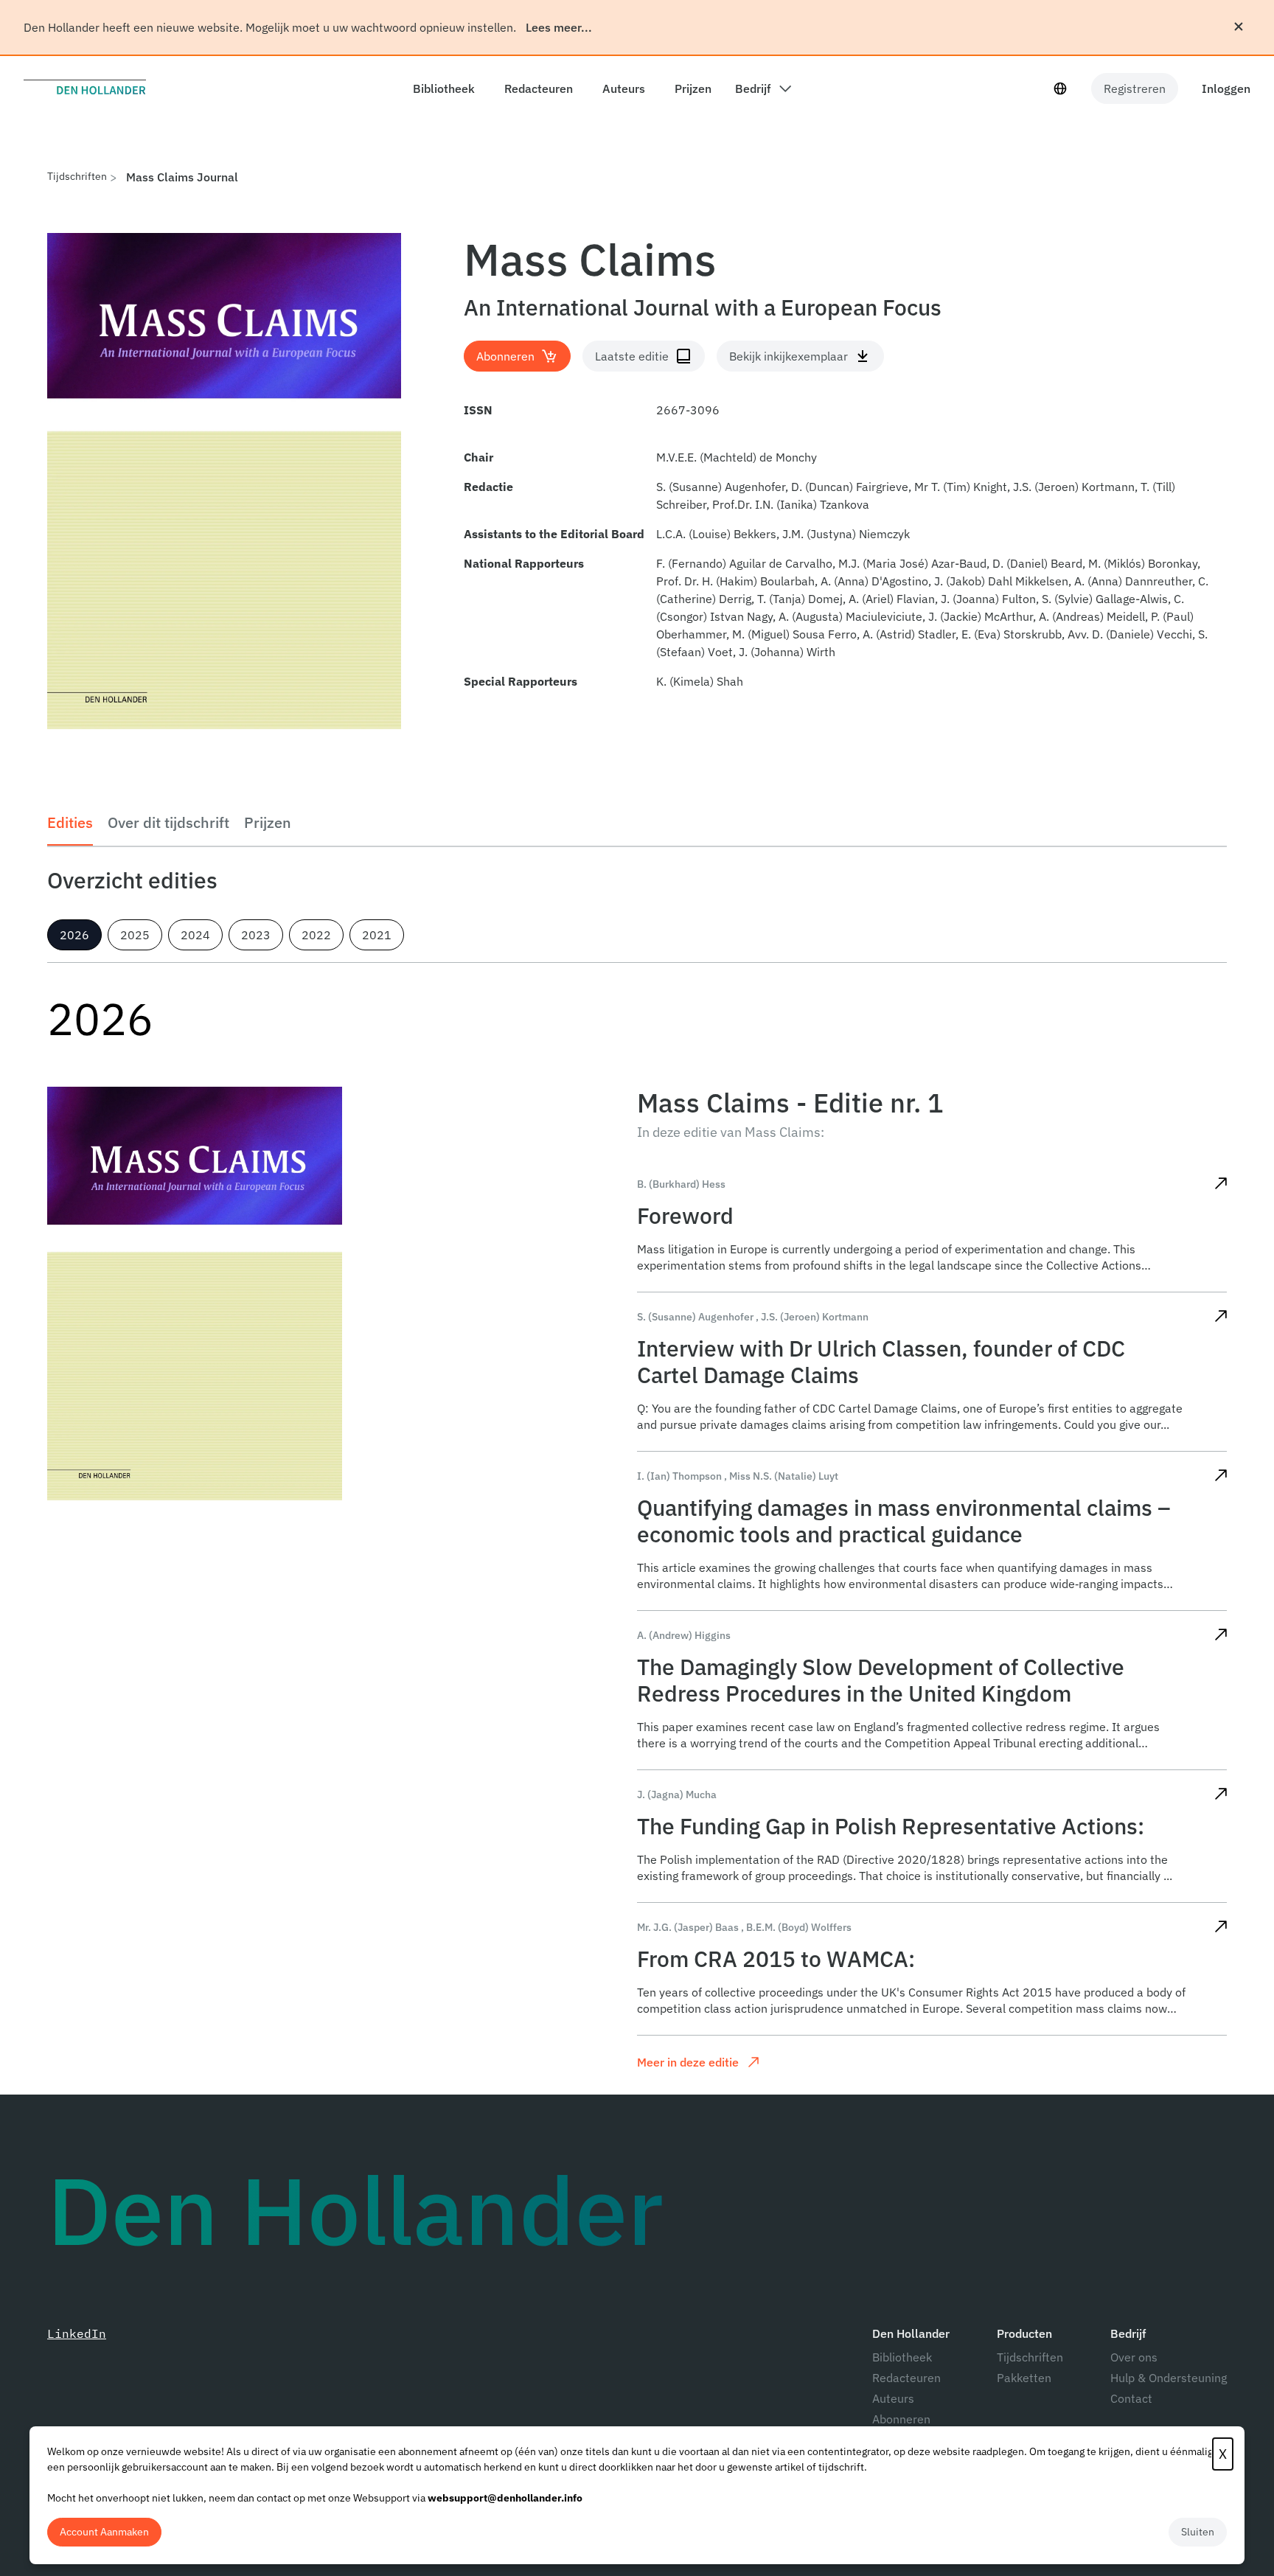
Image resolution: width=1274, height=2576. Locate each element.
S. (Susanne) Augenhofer (721, 487)
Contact (1131, 2398)
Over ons (1134, 2357)
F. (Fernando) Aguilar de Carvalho (744, 563)
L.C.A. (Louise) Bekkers (716, 534)
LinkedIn (77, 2333)
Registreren (1135, 88)
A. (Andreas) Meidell (1092, 616)
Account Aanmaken (104, 2532)
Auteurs (893, 2398)
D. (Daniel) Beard (1037, 563)
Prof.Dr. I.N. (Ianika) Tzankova (791, 504)
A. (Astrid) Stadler (909, 634)
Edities (70, 822)
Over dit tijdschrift (168, 822)
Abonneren (901, 2419)
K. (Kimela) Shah (700, 681)
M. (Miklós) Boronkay (1143, 563)
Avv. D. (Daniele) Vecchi (1130, 634)
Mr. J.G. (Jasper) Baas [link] (688, 1927)
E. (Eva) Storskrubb (1012, 634)
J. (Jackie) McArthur (981, 616)
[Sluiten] (1239, 27)
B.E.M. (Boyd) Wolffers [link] (799, 1927)
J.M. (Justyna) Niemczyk (846, 534)
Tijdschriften (77, 176)
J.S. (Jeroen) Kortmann (1074, 487)
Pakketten (1024, 2378)
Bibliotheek (902, 2357)
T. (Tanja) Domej (800, 599)
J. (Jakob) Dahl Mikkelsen (1001, 581)
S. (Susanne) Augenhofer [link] (695, 1317)
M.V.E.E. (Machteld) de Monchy (737, 457)
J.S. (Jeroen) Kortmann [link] (815, 1317)
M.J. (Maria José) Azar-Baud (912, 563)
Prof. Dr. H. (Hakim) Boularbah (735, 581)
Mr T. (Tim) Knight (961, 487)
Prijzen (268, 822)
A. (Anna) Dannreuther (1133, 581)
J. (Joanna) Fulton (988, 599)
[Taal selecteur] (1060, 88)
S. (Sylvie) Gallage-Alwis (1105, 599)
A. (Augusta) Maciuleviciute (850, 616)
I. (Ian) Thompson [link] (679, 1476)
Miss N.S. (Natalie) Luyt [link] (784, 1476)
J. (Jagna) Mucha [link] (677, 1795)
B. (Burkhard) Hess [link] (681, 1184)
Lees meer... (559, 27)
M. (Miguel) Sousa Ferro (794, 634)
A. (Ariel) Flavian (892, 599)
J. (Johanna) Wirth (787, 652)
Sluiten (1198, 2532)
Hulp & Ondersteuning (1169, 2378)
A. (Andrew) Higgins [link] (684, 1635)
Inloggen (1226, 88)
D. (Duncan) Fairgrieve (850, 487)
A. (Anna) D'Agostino (874, 581)
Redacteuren (906, 2378)
